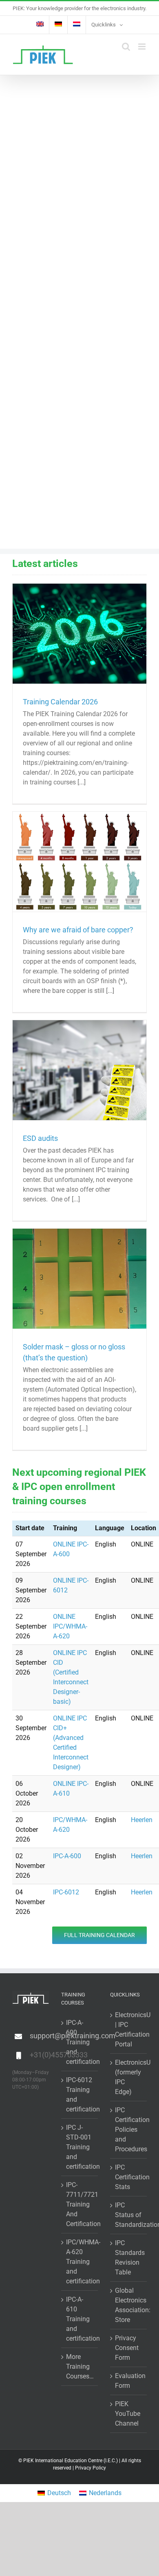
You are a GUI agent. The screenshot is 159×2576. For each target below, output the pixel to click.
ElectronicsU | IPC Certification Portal (129, 2030)
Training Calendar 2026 (60, 702)
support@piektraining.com (39, 2036)
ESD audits (40, 1138)
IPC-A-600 (67, 1856)
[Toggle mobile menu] (142, 47)
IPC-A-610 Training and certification (80, 2319)
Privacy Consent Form (127, 2348)
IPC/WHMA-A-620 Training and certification (80, 2262)
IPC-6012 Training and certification (80, 2095)
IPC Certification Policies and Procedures (129, 2130)
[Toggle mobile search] (126, 47)
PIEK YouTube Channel (128, 2414)
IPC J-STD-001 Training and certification (80, 2147)
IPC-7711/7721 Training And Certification (80, 2204)
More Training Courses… (80, 2366)
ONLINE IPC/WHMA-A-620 (70, 1626)
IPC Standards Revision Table (129, 2258)
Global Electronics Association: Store (129, 2305)
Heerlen (142, 1820)
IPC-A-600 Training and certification (80, 2042)
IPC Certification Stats (129, 2177)
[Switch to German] (58, 25)
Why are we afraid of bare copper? (78, 930)
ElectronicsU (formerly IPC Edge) (129, 2077)
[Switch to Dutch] (77, 25)
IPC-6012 (66, 1892)
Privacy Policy (91, 2468)
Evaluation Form (129, 2381)
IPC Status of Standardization (129, 2215)
